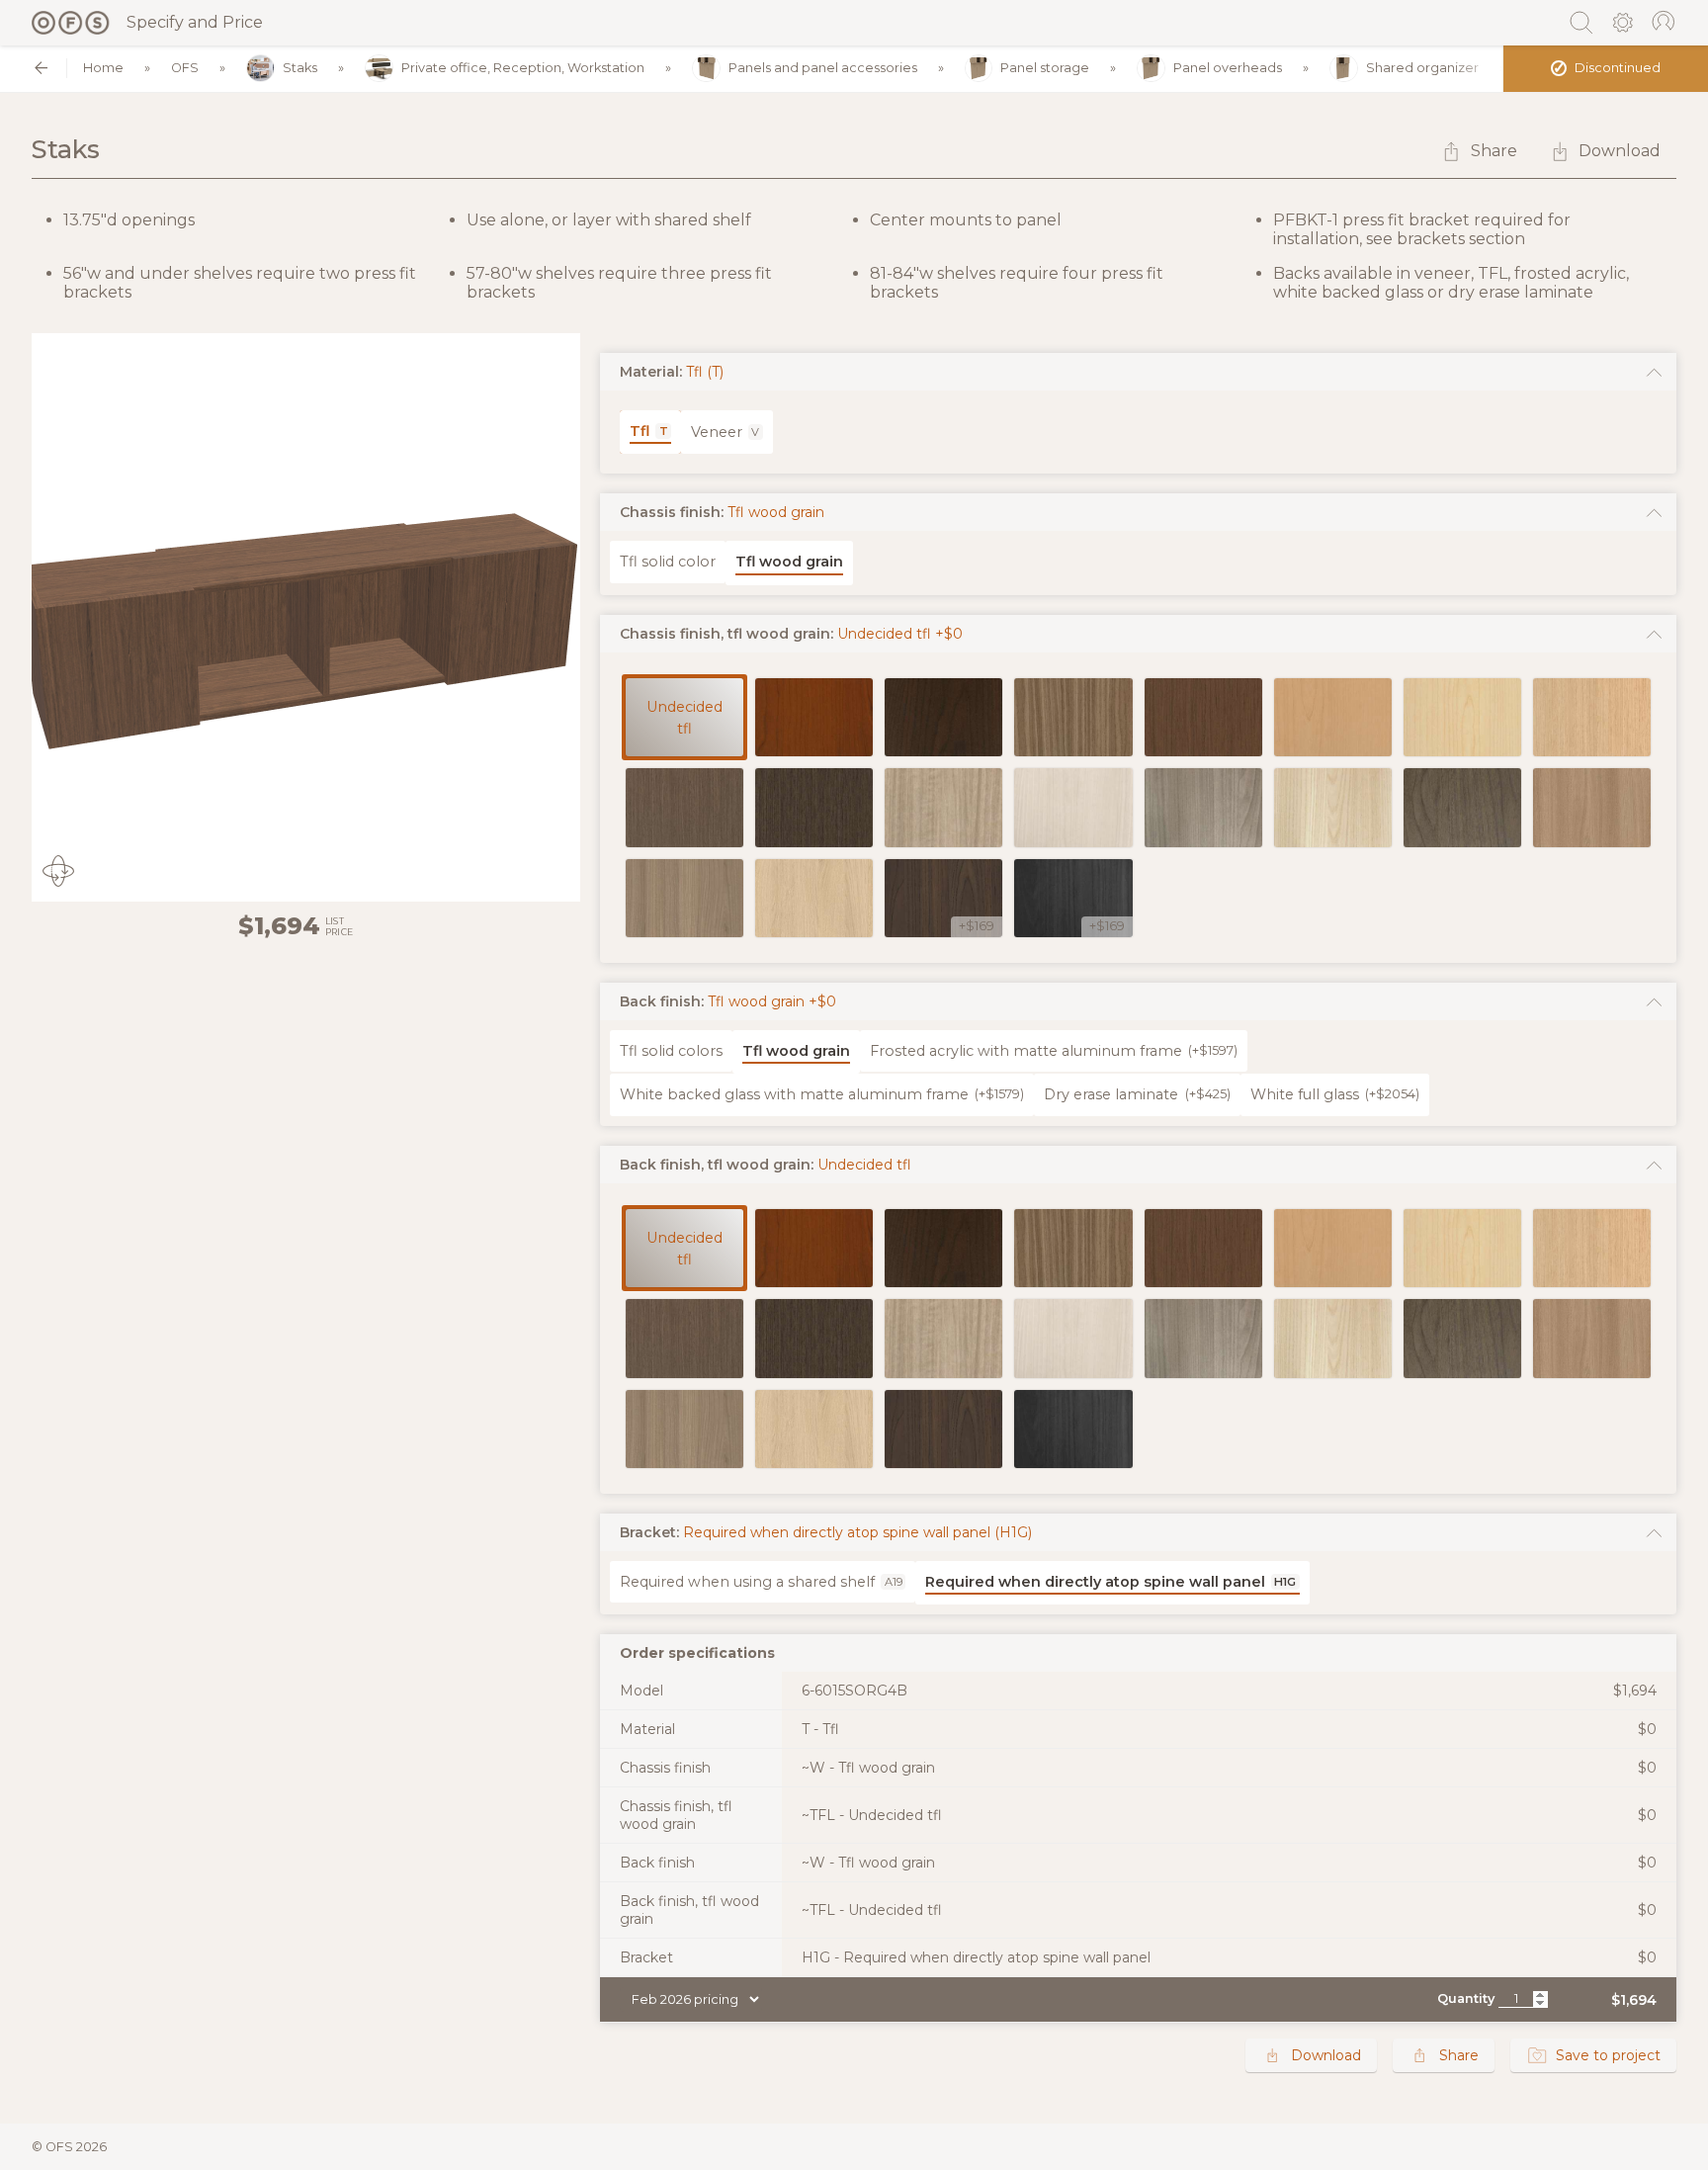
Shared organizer (1422, 68)
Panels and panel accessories (823, 68)
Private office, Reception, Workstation (523, 68)
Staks (300, 68)
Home (103, 68)
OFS (185, 68)
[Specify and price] (71, 23)
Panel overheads (1228, 68)
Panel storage (1045, 68)
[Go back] (41, 68)
